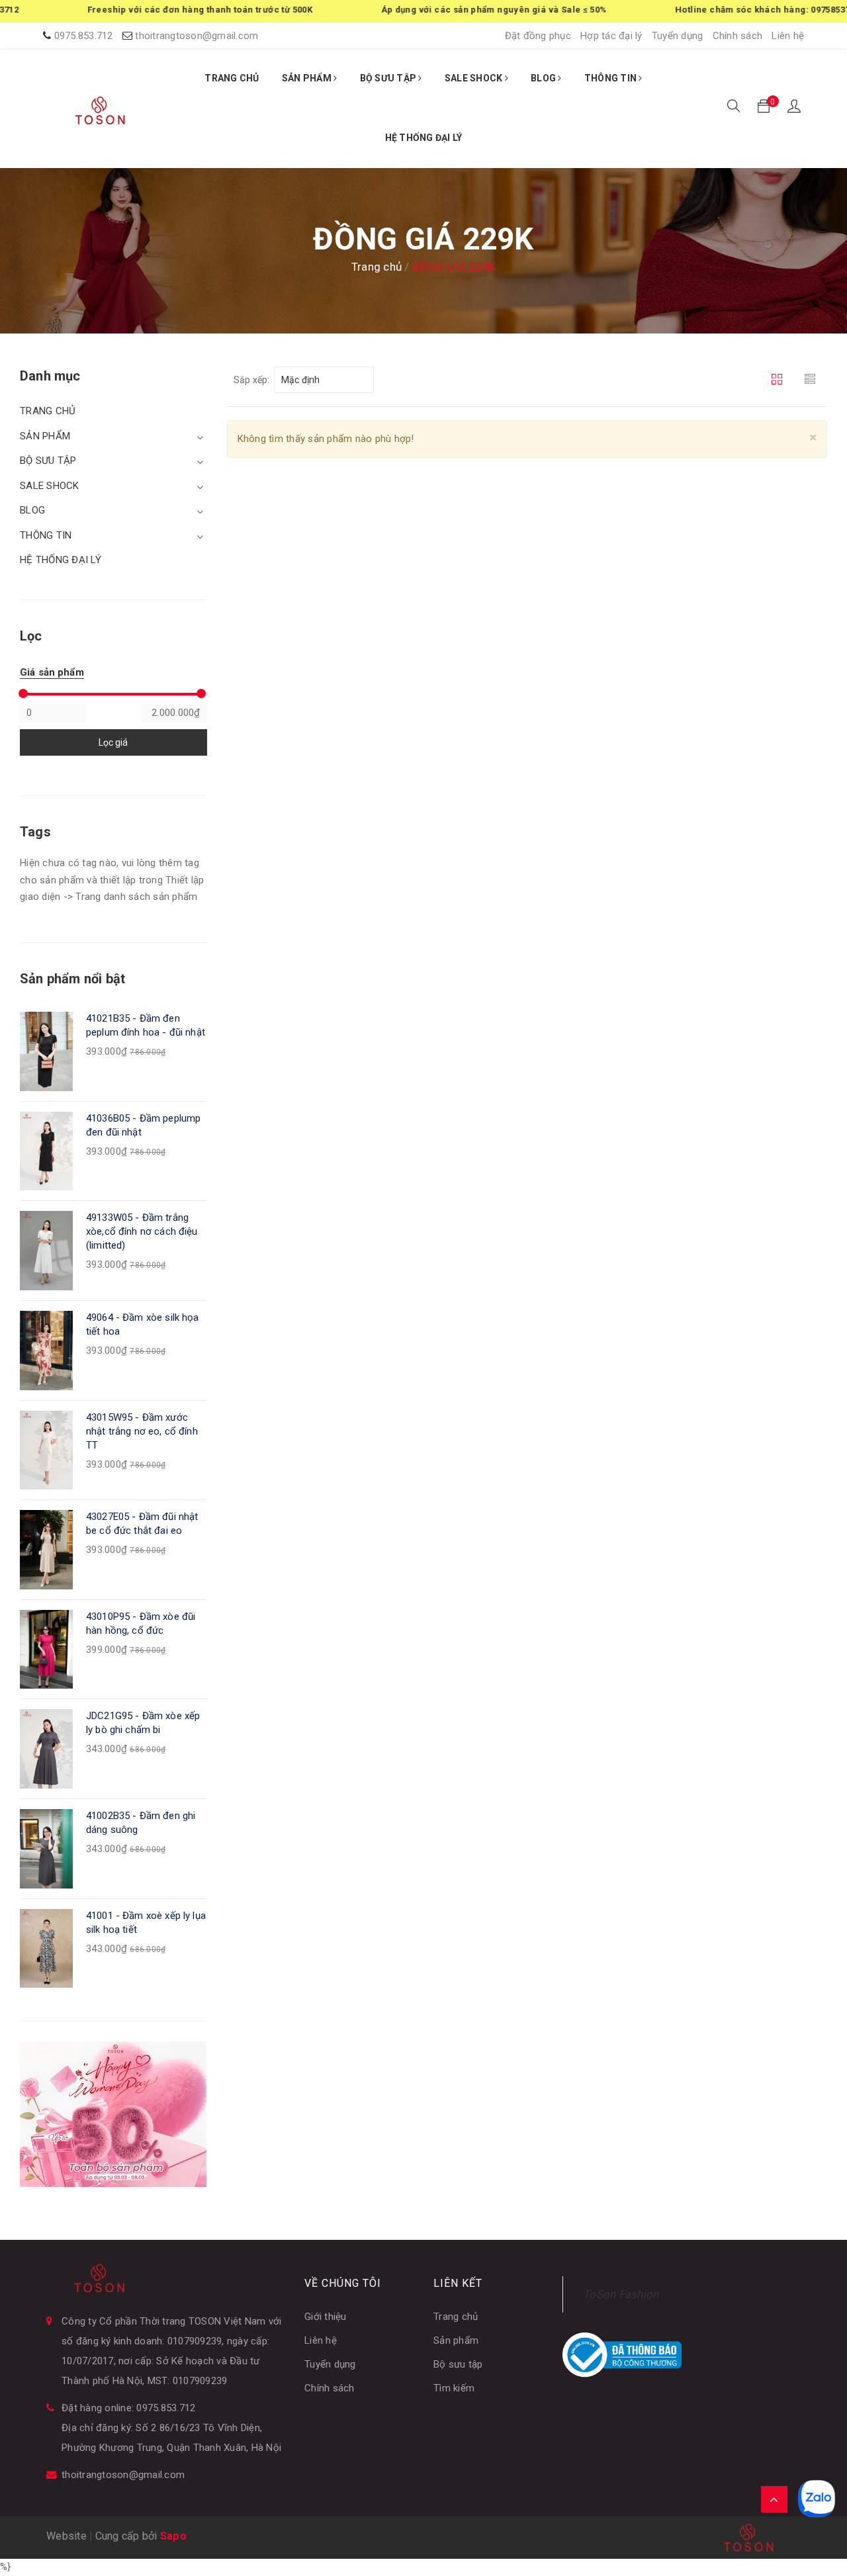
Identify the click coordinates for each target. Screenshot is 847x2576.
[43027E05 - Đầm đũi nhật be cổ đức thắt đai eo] (46, 1549)
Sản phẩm (456, 2340)
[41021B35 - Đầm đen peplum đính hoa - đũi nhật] (46, 1051)
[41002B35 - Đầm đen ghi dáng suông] (46, 1848)
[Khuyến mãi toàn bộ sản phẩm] (113, 2113)
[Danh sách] (812, 380)
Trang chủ (456, 2317)
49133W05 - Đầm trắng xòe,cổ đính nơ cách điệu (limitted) (142, 1231)
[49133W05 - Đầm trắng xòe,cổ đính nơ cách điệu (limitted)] (46, 1250)
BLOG (544, 78)
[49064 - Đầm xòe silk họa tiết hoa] (46, 1350)
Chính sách (738, 36)
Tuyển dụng (678, 36)
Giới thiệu (326, 2317)
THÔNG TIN (612, 78)
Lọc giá (113, 742)
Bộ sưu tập (458, 2364)
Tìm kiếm (454, 2388)
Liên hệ (788, 36)
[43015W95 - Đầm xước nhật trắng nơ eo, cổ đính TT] (46, 1449)
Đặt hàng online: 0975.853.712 (128, 2408)
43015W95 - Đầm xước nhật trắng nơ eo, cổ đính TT (142, 1431)
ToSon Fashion (621, 2294)
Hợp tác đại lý (611, 36)
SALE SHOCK (475, 78)
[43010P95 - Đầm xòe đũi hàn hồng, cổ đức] (46, 1649)
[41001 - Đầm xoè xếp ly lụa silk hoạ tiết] (46, 1948)
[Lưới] (779, 380)
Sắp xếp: (252, 380)
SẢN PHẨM (308, 78)
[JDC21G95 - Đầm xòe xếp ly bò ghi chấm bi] (46, 1748)
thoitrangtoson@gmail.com (197, 36)
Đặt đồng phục (538, 36)
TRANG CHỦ (232, 78)
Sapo (173, 2536)
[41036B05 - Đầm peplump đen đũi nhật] (46, 1151)
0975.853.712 (84, 36)
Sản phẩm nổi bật (72, 979)
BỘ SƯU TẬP (389, 78)
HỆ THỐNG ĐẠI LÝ (424, 138)
